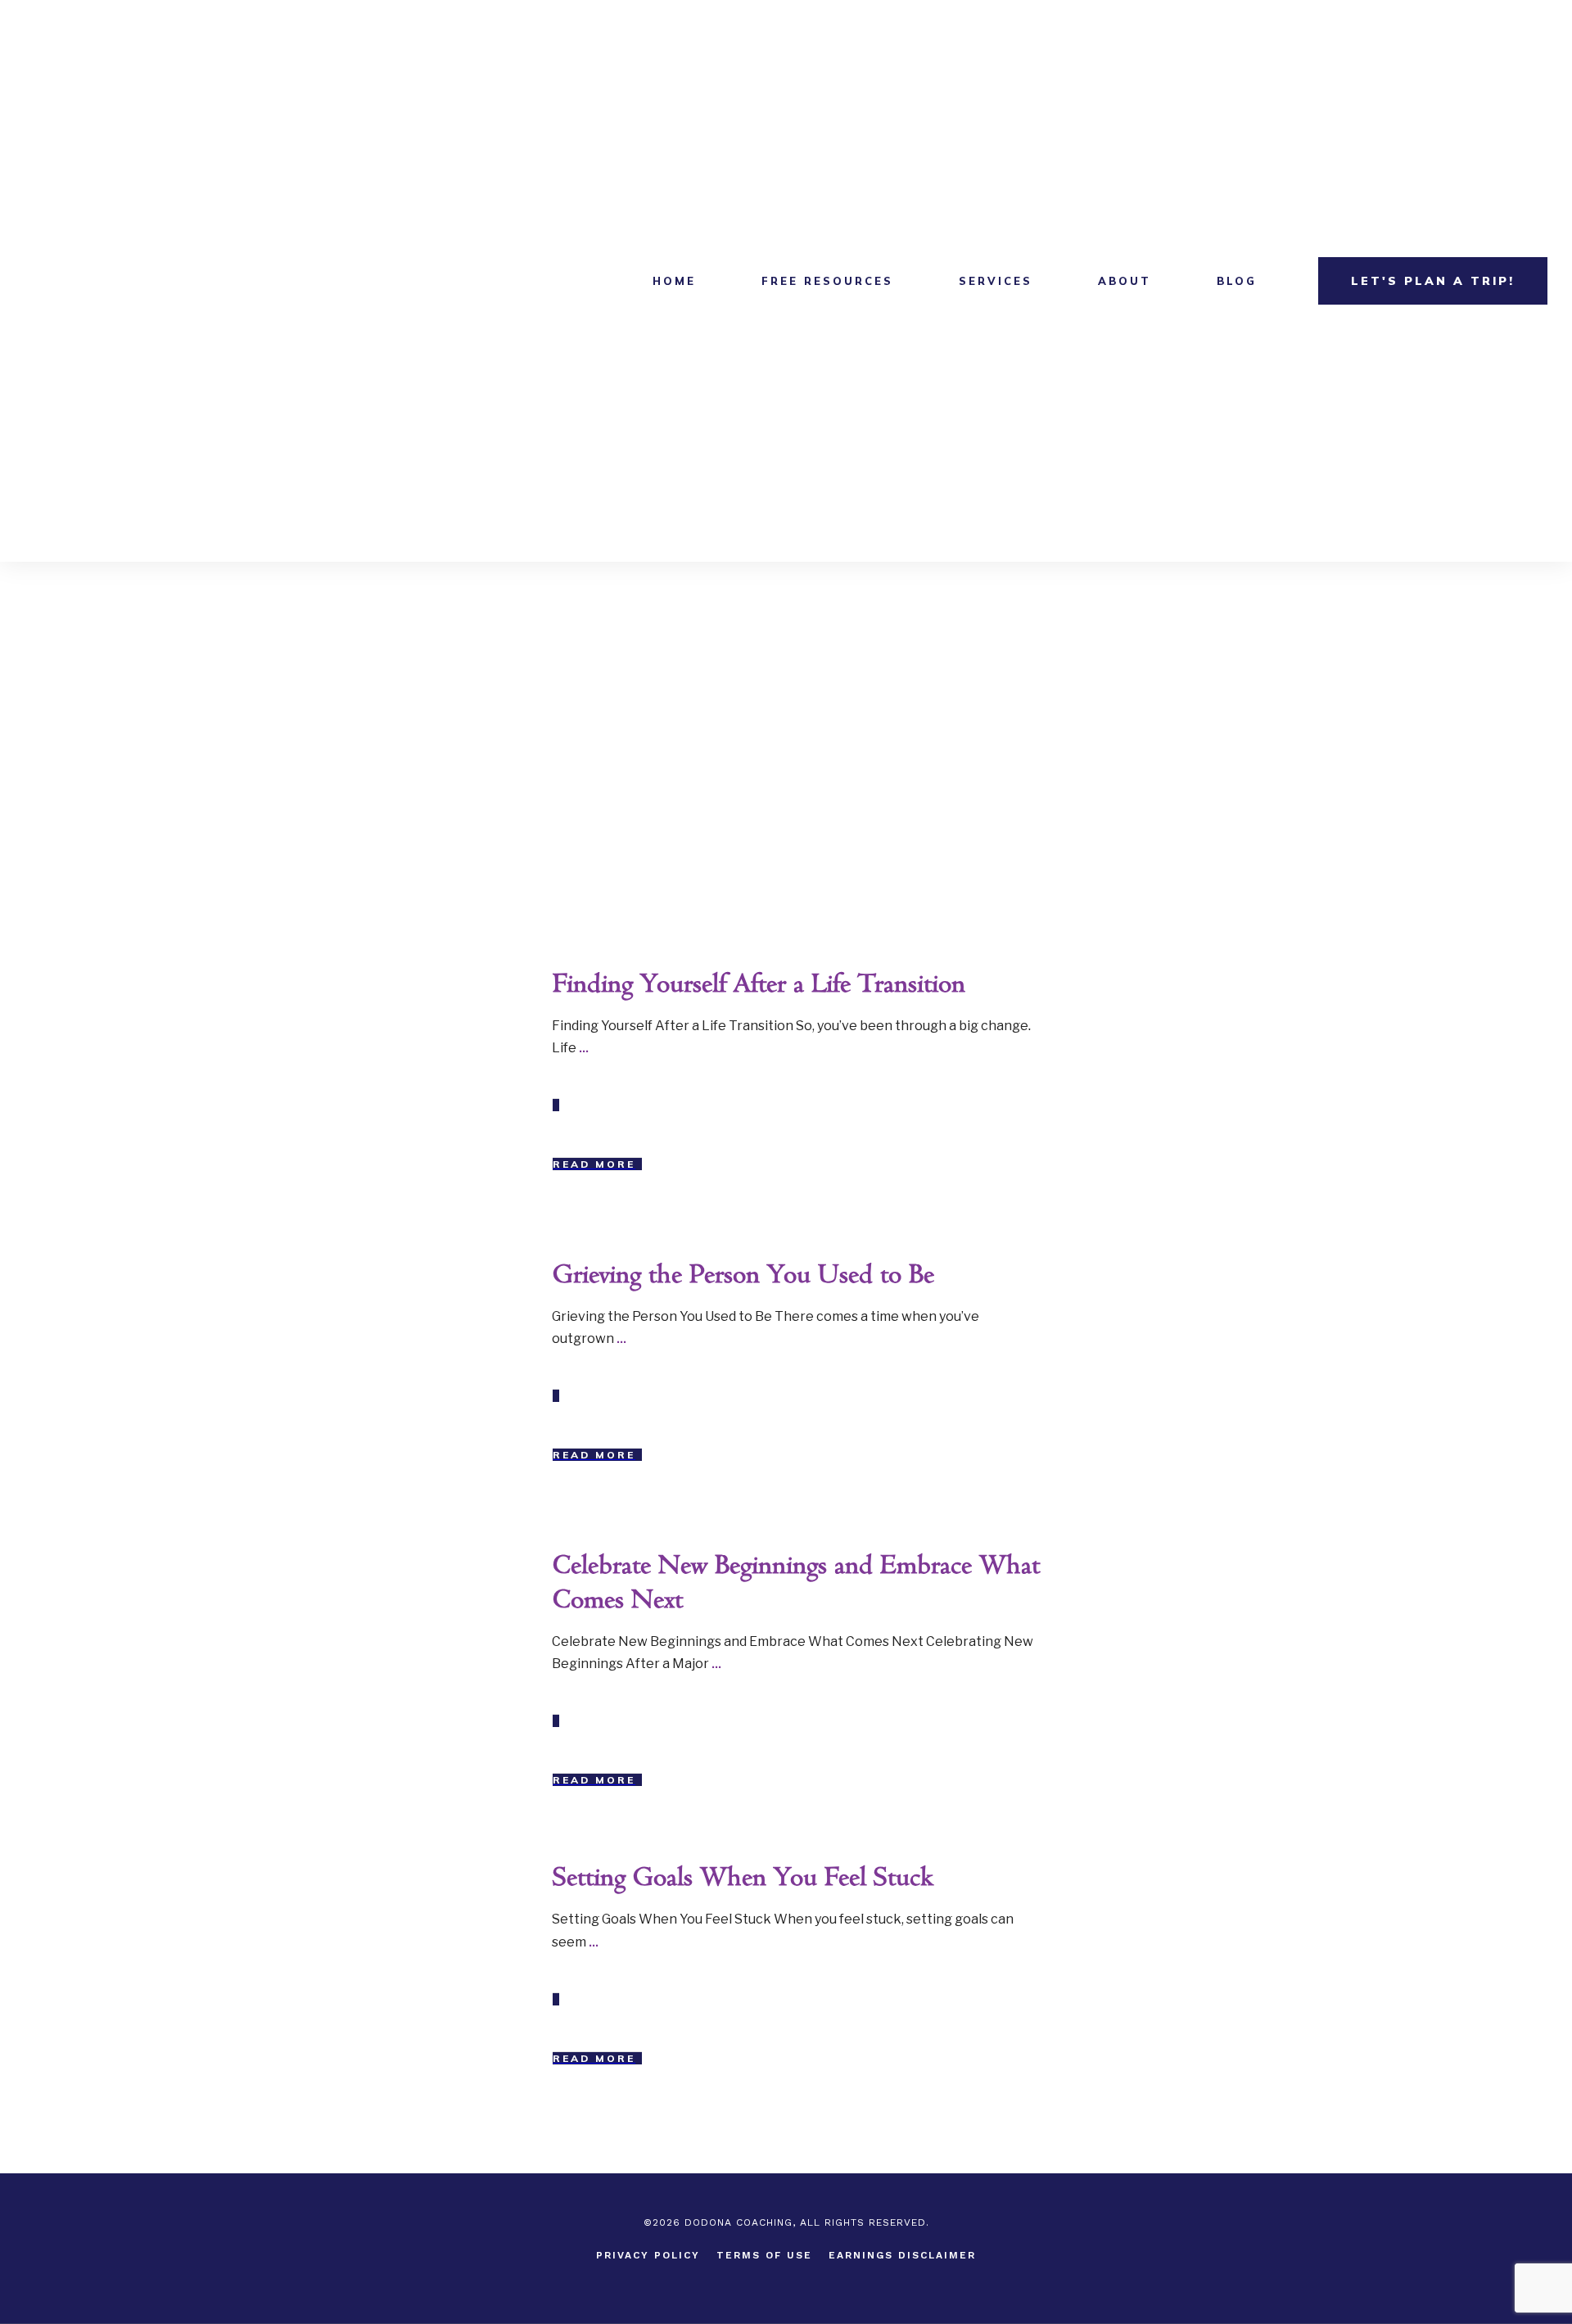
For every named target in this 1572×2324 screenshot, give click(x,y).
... (584, 1048)
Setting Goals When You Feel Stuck (743, 1878)
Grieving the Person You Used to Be (743, 1275)
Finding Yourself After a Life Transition (759, 985)
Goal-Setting (470, 1874)
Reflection (477, 980)
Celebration (474, 1562)
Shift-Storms (470, 1271)
